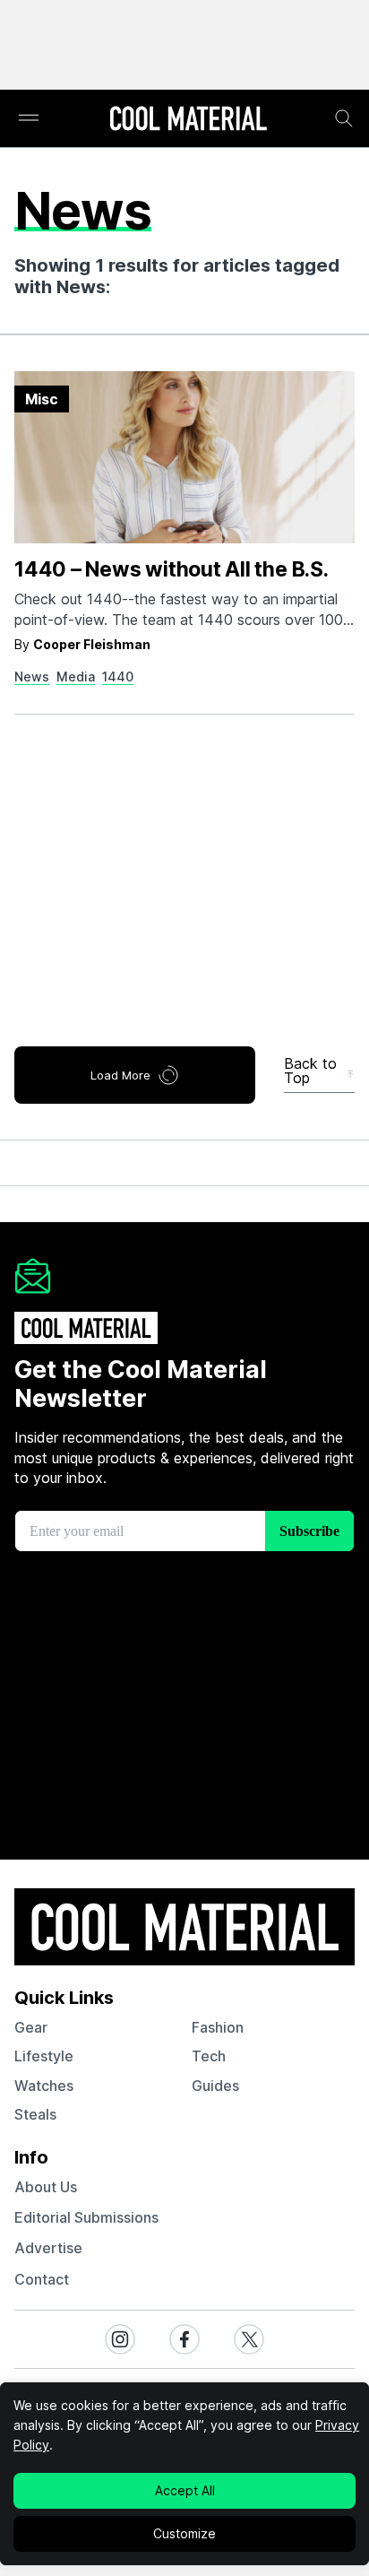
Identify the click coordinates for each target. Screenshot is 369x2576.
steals (35, 2114)
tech (209, 2056)
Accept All (185, 2490)
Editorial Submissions (86, 2217)
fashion (218, 2027)
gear (31, 2027)
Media (76, 677)
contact (42, 2279)
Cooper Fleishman (92, 644)
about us (46, 2187)
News (32, 677)
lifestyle (44, 2056)
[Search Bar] (344, 118)
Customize (184, 2533)
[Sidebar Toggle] (29, 119)
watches (44, 2086)
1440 (118, 677)
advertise (48, 2248)
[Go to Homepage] (188, 120)
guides (215, 2086)
